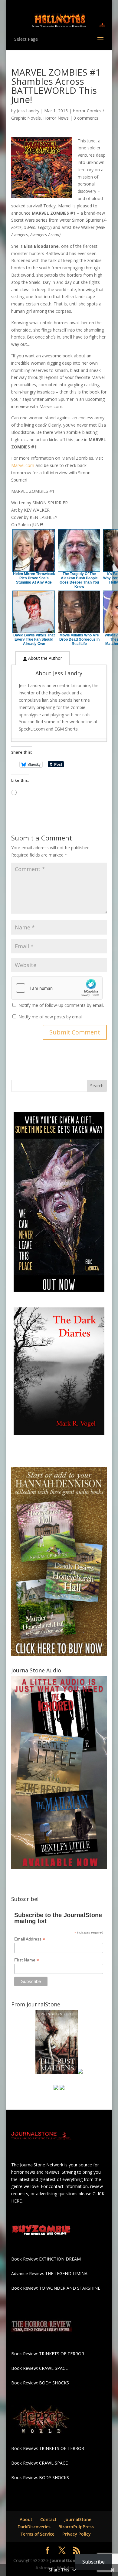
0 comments (86, 118)
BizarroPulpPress (76, 2527)
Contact (48, 2519)
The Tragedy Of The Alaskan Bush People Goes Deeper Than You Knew (79, 580)
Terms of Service (38, 2534)
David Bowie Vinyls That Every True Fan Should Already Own (34, 639)
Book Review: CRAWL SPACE (39, 2368)
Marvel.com (23, 465)
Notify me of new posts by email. (51, 1017)
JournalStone (78, 2519)
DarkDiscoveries (34, 2527)
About (26, 2519)
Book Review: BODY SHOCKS (40, 2383)
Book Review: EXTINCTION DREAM (46, 2259)
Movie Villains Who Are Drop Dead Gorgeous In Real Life (79, 639)
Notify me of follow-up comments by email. (61, 1005)
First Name (27, 1960)
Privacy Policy (77, 2534)
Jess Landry (28, 111)
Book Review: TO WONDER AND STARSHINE (56, 2288)
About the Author (44, 658)
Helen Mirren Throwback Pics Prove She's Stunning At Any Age (34, 578)
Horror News (56, 118)
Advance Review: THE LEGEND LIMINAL (51, 2273)
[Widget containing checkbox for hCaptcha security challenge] (57, 988)
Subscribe (93, 2562)
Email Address (30, 1939)
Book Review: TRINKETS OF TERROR (48, 2354)
